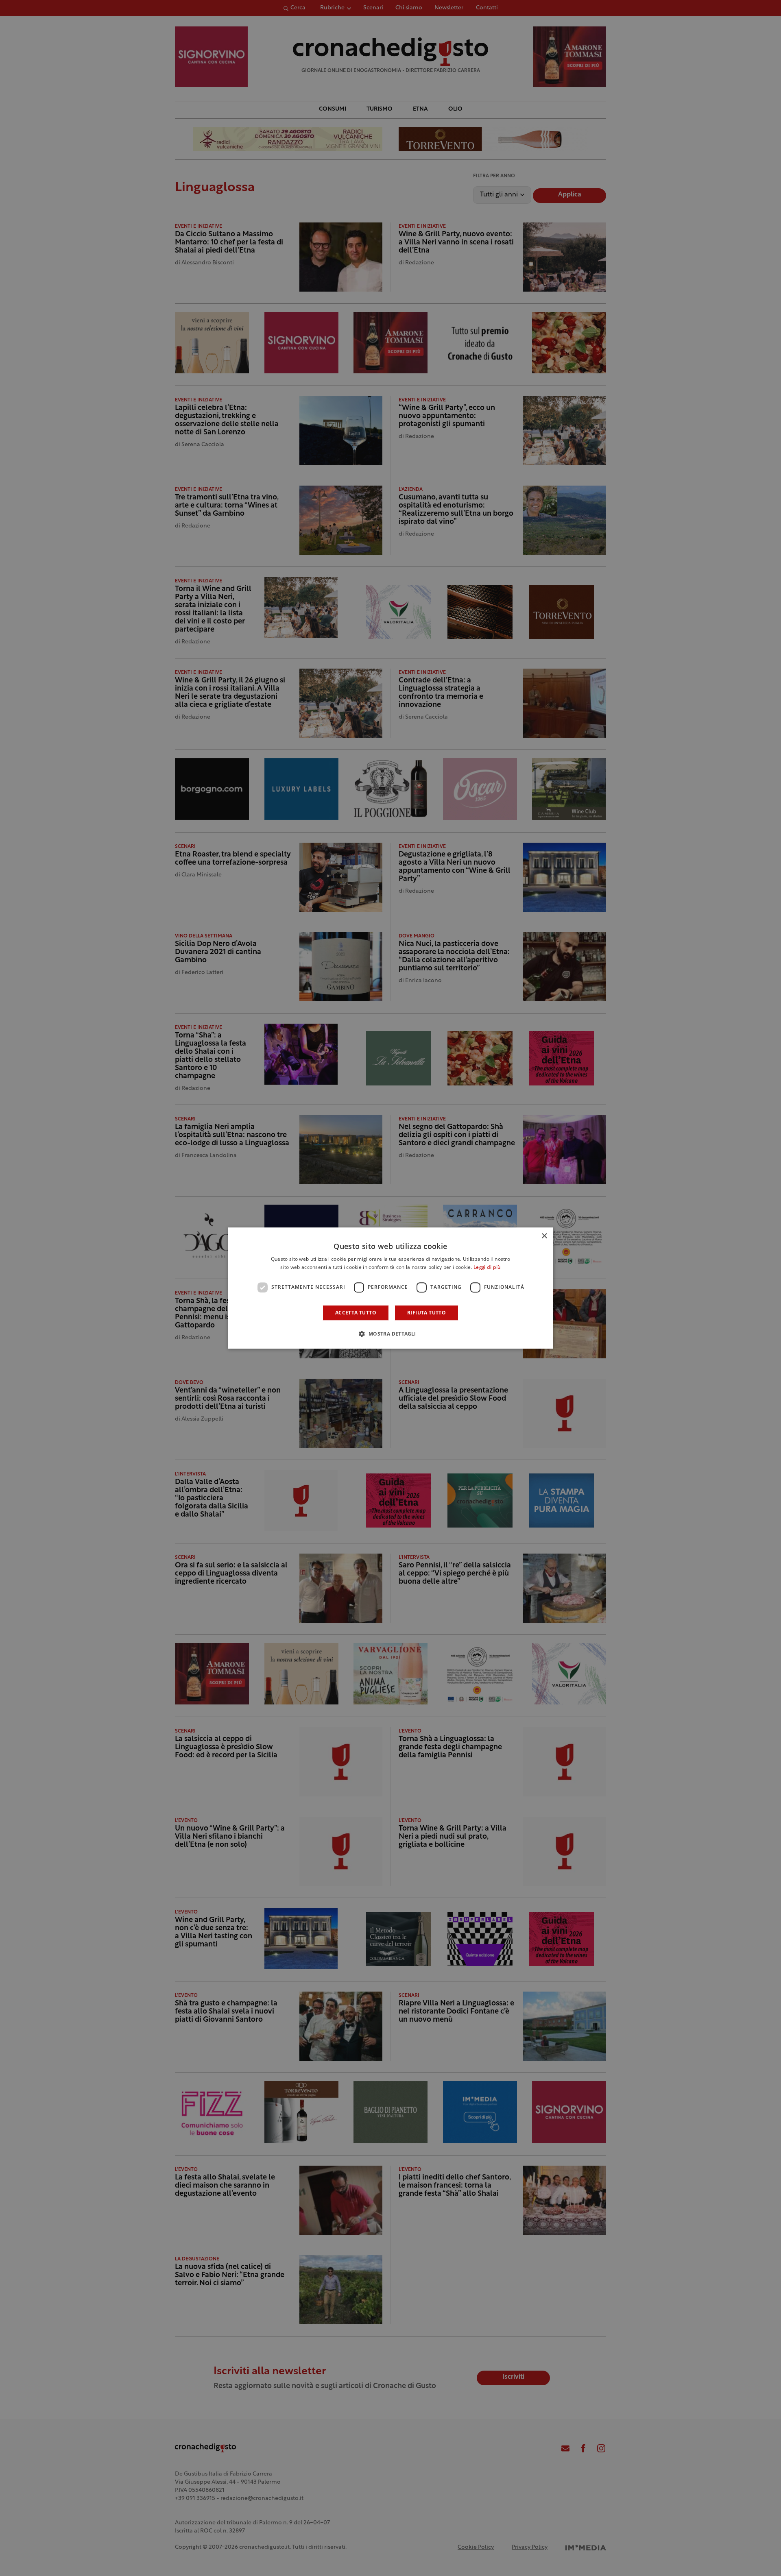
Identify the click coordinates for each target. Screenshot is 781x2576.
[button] (390, 1334)
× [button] (544, 1236)
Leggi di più (487, 1268)
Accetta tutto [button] (356, 1313)
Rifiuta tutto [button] (426, 1313)
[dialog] (390, 1288)
